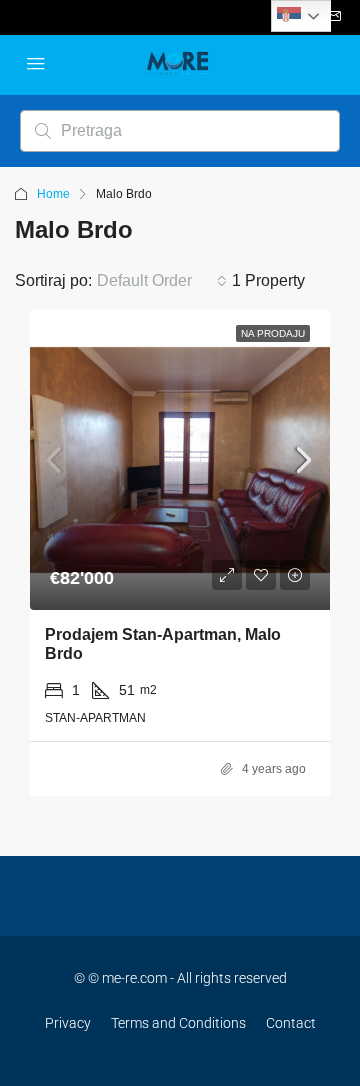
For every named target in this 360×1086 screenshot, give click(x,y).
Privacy (68, 1023)
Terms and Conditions (178, 1023)
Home (53, 194)
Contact (291, 1023)
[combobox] (162, 281)
